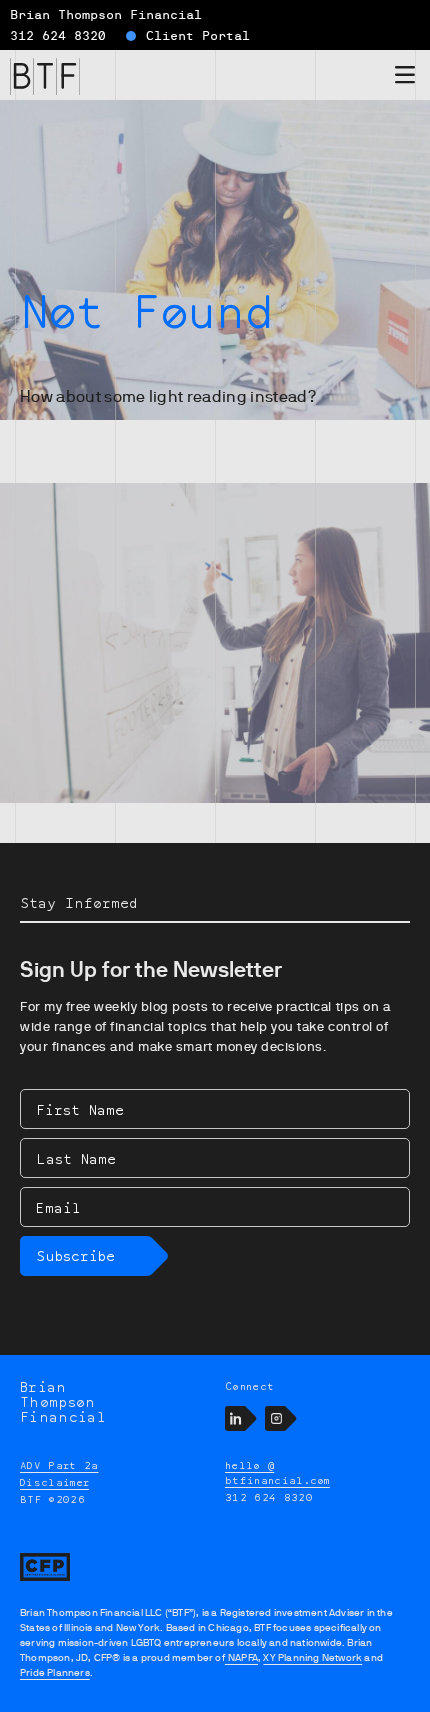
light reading (198, 397)
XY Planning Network (312, 1657)
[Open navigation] (405, 78)
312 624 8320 (58, 36)
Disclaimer (54, 1482)
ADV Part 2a (59, 1465)
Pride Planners (55, 1672)
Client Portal (198, 36)
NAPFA (241, 1657)
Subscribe (75, 1255)
